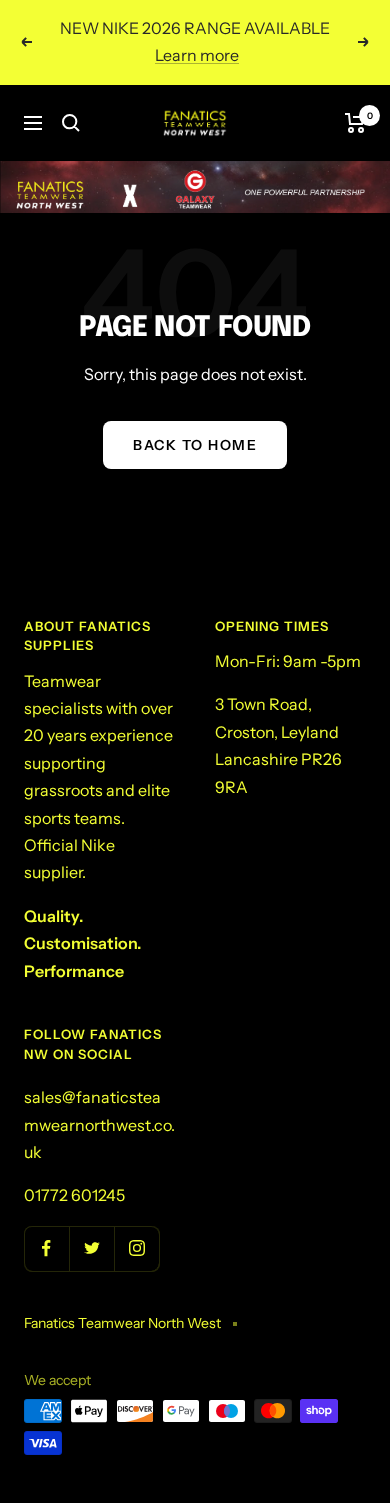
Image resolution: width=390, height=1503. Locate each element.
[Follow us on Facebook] (46, 1248)
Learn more (197, 55)
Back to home (195, 445)
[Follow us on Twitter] (91, 1248)
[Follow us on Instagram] (136, 1248)
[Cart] (355, 123)
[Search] (71, 123)
